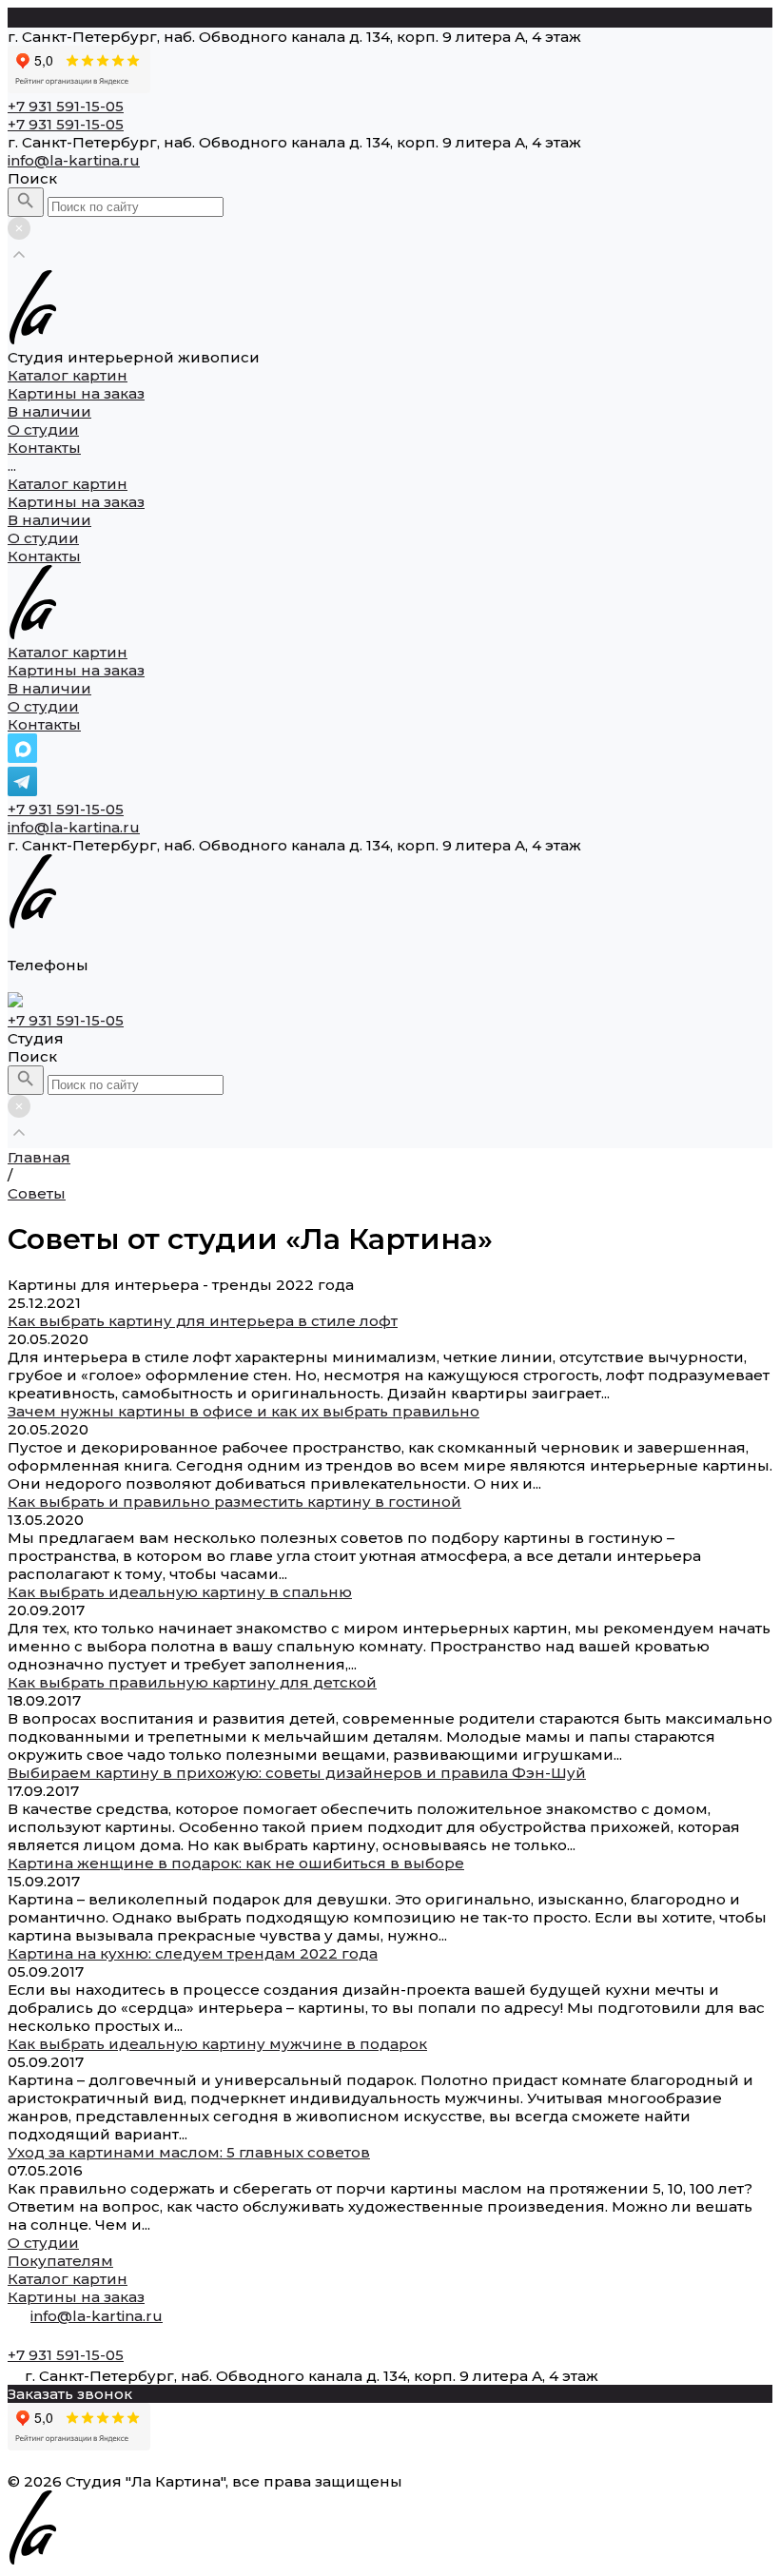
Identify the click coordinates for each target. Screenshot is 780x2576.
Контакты (44, 556)
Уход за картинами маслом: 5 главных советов (189, 2152)
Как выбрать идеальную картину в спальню (180, 1592)
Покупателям (60, 2261)
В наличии (49, 520)
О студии (43, 538)
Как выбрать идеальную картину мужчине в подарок (217, 2044)
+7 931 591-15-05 (66, 809)
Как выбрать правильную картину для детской (192, 1682)
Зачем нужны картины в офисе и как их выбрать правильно (244, 1411)
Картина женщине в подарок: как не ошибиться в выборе (236, 1863)
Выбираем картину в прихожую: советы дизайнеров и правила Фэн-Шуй (297, 1773)
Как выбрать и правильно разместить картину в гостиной (234, 1502)
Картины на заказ (76, 502)
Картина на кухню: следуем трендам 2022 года (193, 1953)
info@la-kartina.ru (74, 160)
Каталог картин (68, 484)
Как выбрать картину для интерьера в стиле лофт (203, 1321)
